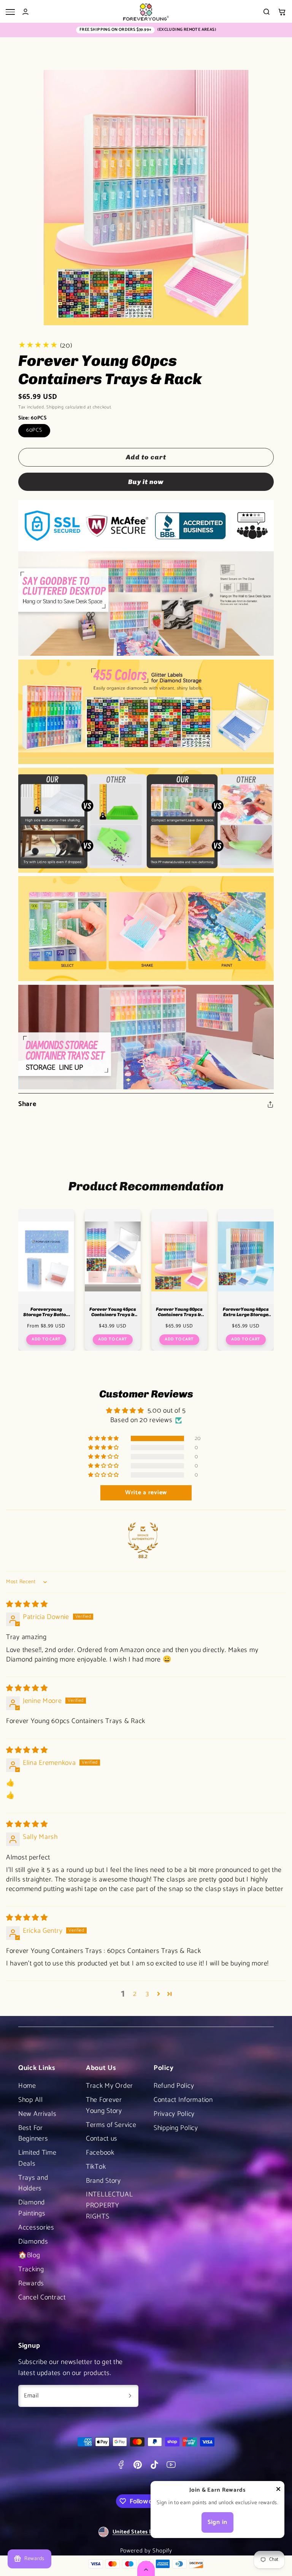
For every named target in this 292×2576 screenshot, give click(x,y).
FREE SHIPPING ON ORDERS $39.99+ (115, 30)
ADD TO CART (46, 1339)
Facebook (100, 2153)
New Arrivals (37, 2114)
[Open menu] (10, 12)
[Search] (267, 12)
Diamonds (33, 2242)
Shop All (31, 2100)
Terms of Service (111, 2125)
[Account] (25, 12)
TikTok (96, 2167)
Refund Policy (174, 2086)
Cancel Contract (42, 2298)
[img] (27, 1604)
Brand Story (103, 2181)
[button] (282, 12)
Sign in (217, 2522)
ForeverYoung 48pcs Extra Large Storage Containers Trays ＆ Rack (246, 1312)
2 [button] (135, 1994)
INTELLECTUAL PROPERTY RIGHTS (109, 2206)
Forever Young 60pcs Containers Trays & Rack (179, 1312)
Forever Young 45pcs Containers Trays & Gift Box (113, 1312)
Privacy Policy (174, 2114)
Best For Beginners (33, 2134)
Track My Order (109, 2086)
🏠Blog (29, 2255)
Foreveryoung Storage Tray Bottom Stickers (46, 1312)
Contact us (102, 2139)
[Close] (278, 2491)
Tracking (31, 2269)
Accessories (36, 2228)
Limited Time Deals (37, 2158)
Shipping (55, 407)
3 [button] (147, 1994)
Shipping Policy (176, 2128)
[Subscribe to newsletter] (130, 2396)
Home (27, 2086)
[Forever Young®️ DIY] (146, 12)
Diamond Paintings (32, 2208)
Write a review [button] (146, 1493)
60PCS (34, 430)
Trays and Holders (33, 2183)
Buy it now (146, 482)
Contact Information (183, 2100)
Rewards (31, 2283)
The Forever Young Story (104, 2105)
